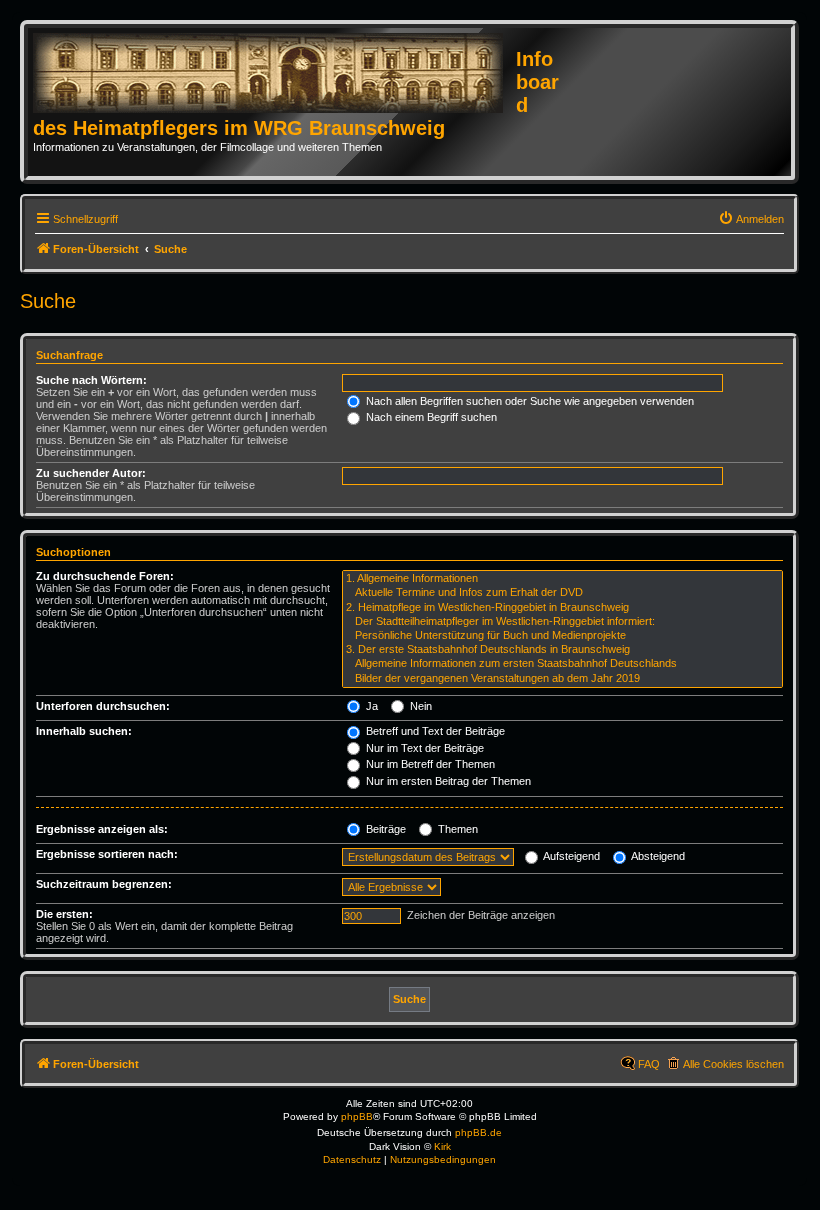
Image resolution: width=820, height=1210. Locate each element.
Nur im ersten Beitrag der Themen (447, 781)
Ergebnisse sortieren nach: (107, 854)
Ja (370, 706)
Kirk (442, 1146)
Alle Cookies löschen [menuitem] (733, 1064)
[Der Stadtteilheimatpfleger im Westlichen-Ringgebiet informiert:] (562, 622)
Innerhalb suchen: (84, 731)
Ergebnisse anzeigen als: (102, 829)
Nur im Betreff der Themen (429, 764)
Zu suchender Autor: (91, 473)
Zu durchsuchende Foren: (105, 576)
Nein (419, 706)
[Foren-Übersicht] (274, 74)
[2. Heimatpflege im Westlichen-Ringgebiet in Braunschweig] (562, 608)
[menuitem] (751, 219)
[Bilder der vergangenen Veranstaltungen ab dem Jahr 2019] (562, 679)
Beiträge (384, 829)
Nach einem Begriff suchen (430, 417)
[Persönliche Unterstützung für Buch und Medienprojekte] (562, 636)
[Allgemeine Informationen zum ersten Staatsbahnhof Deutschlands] (562, 664)
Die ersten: (64, 914)
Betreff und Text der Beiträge (434, 731)
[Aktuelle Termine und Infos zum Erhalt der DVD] (562, 593)
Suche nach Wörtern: (91, 380)
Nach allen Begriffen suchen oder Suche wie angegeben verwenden (528, 401)
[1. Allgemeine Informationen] (562, 579)
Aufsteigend (570, 856)
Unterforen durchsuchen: (103, 706)
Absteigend (657, 856)
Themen (456, 829)
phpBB (357, 1116)
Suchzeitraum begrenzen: (104, 884)
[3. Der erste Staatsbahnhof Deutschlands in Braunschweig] (562, 650)
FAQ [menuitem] (649, 1064)
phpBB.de (478, 1132)
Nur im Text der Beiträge (423, 748)
